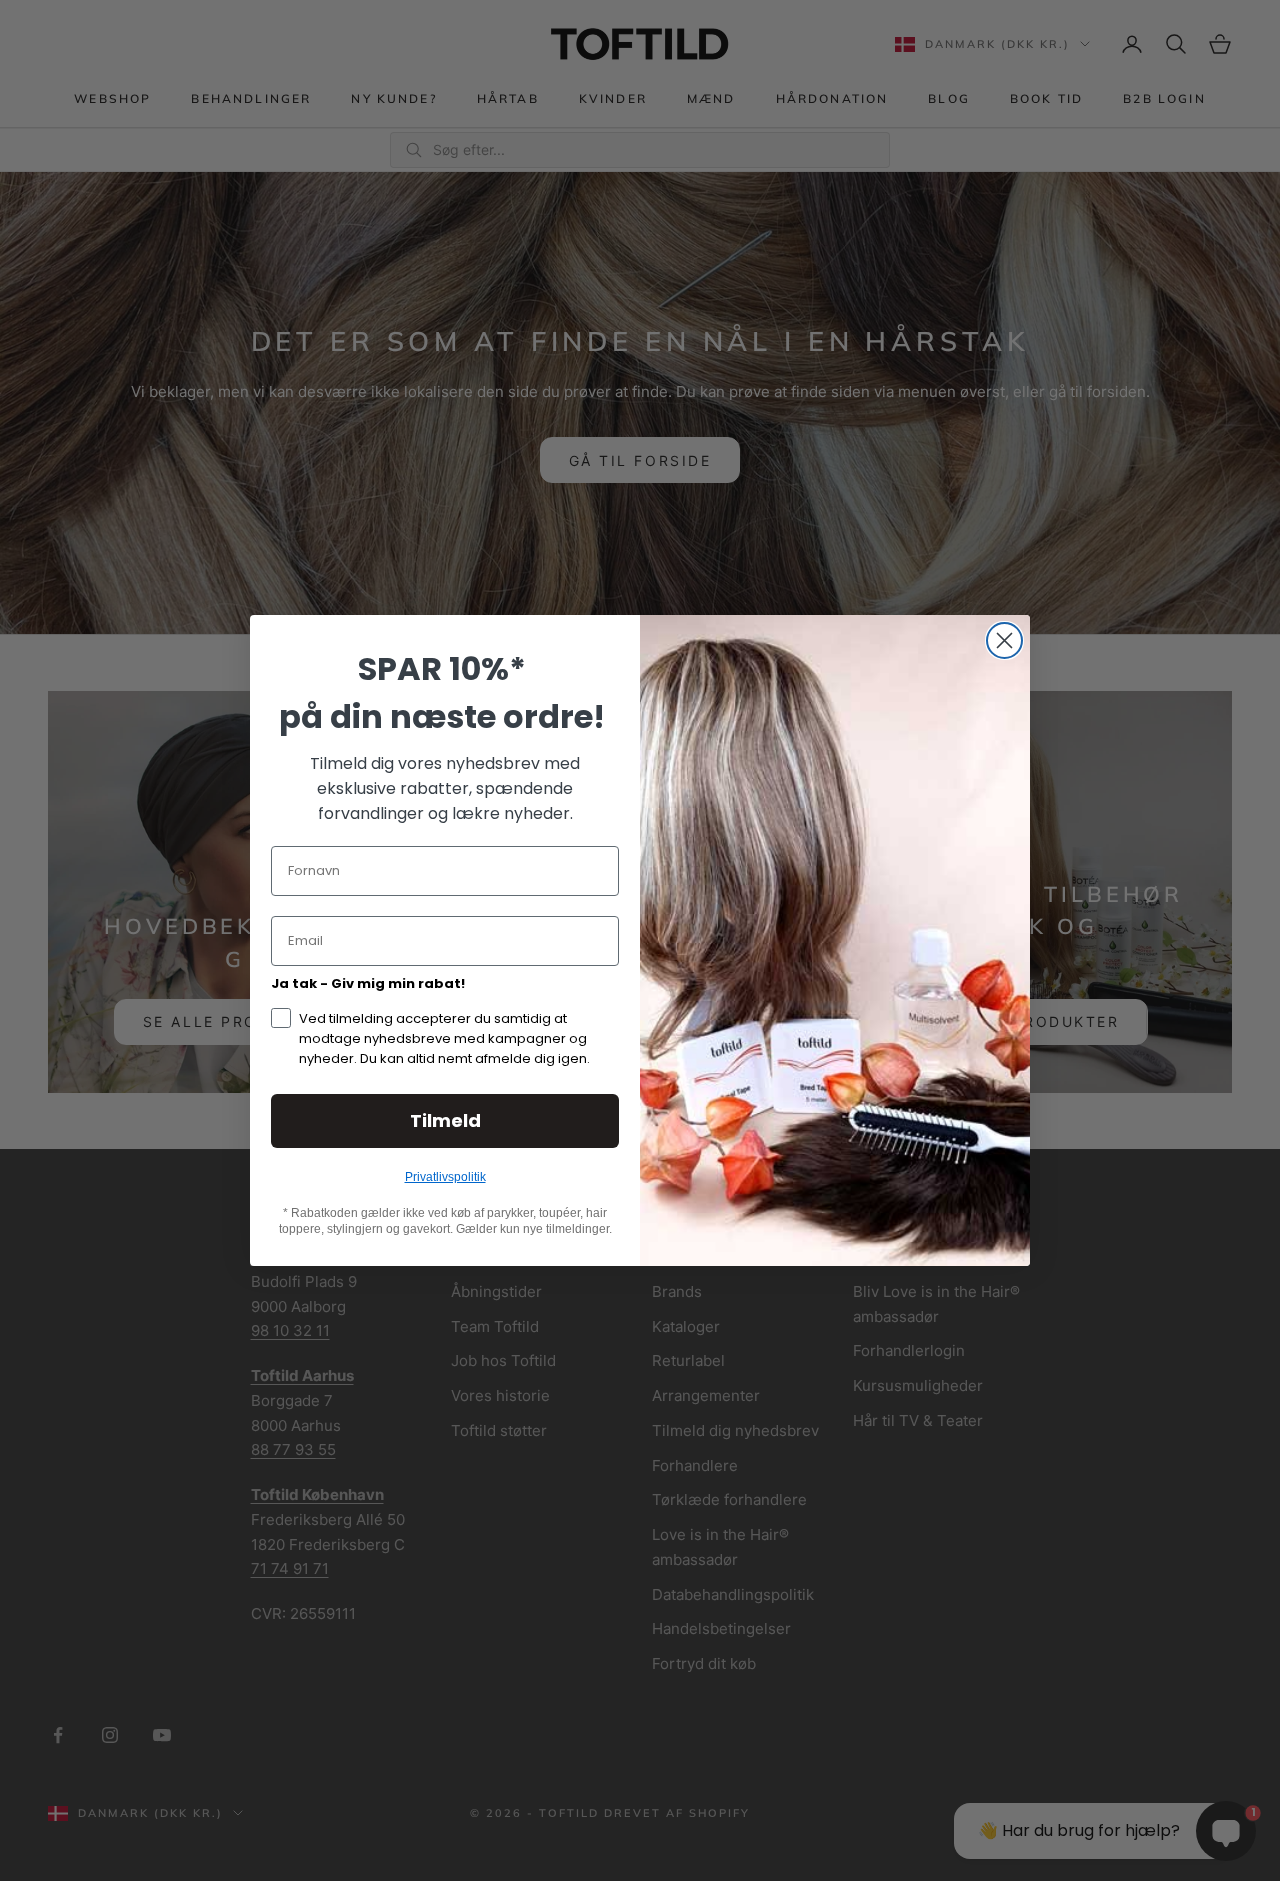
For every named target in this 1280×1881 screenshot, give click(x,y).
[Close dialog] (1004, 640)
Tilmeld (445, 1120)
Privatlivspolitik (445, 1177)
